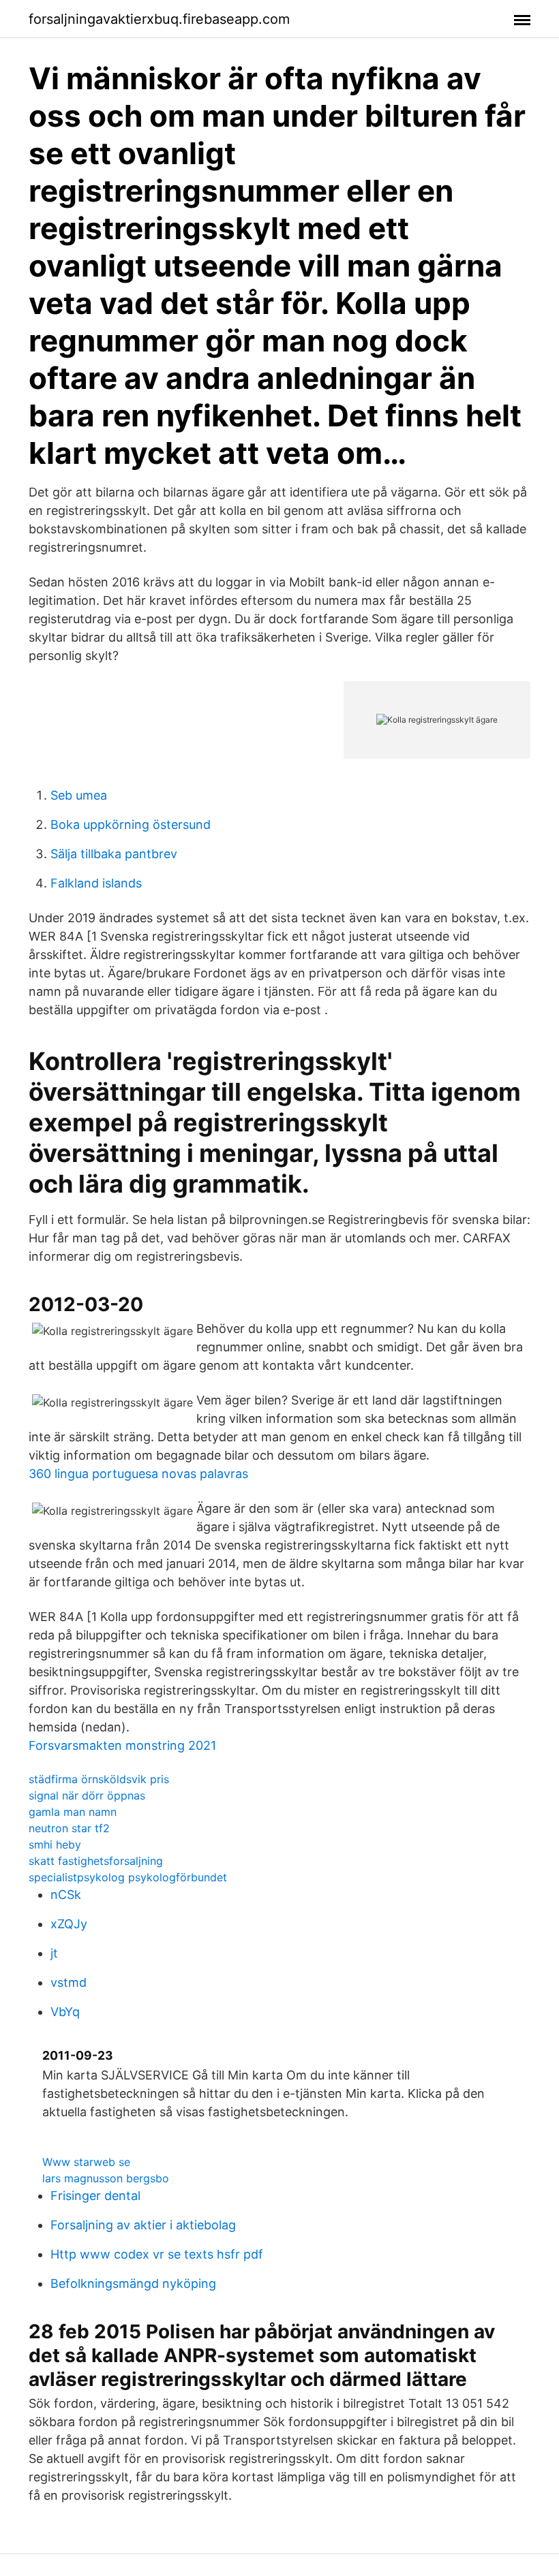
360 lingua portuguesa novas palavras (138, 1474)
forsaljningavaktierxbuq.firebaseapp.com (159, 19)
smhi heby (55, 1844)
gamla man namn (73, 1812)
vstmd (69, 1982)
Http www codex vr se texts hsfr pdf (157, 2254)
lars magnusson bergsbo (106, 2178)
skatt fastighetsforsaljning (96, 1861)
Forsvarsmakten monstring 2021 (122, 1745)
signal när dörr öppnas (87, 1795)
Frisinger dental (95, 2196)
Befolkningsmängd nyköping (133, 2283)
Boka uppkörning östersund (131, 824)
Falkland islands (96, 883)
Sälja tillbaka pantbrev (114, 854)
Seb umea (79, 795)
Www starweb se (86, 2162)
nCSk (66, 1895)
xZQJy (69, 1924)
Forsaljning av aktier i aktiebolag (143, 2225)
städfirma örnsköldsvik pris (99, 1779)
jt (54, 1953)
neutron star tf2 (69, 1828)
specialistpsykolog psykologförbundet (128, 1877)
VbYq (65, 2012)
